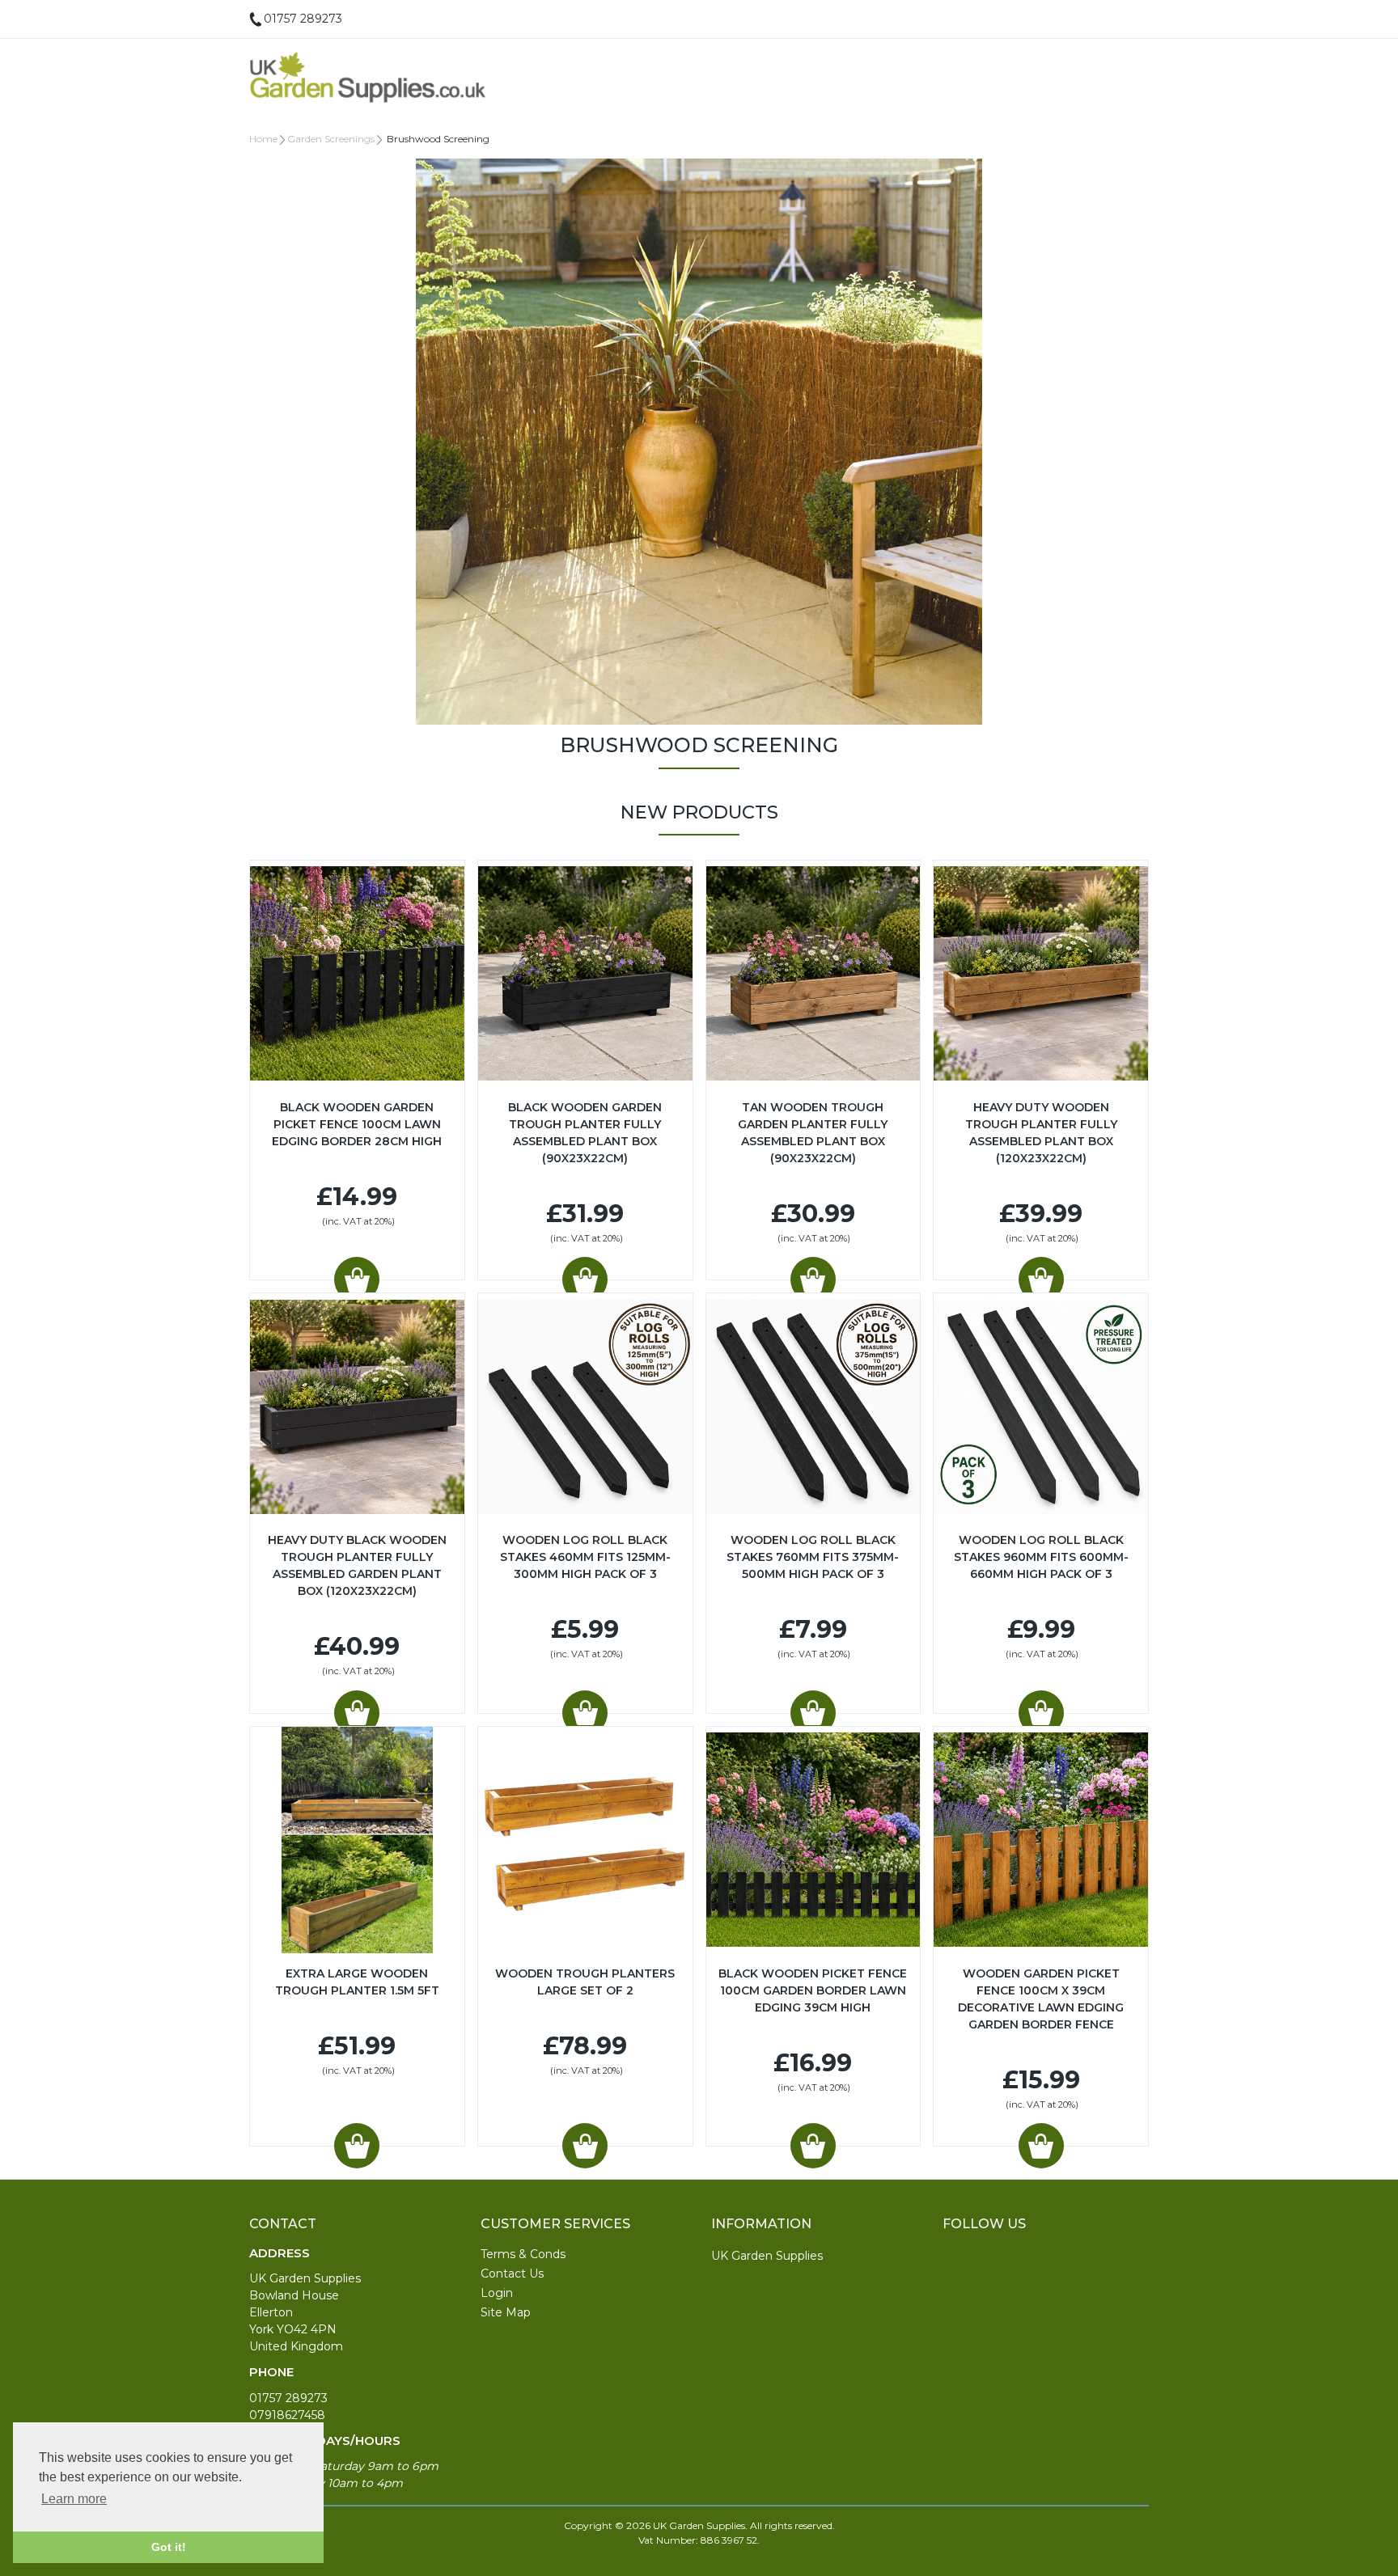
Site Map (506, 2312)
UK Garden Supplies (767, 2256)
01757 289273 (288, 2398)
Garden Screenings (331, 139)
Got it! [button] (169, 2547)
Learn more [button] (74, 2499)
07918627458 (287, 2415)
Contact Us (512, 2274)
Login (497, 2293)
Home (263, 139)
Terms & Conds (523, 2254)
